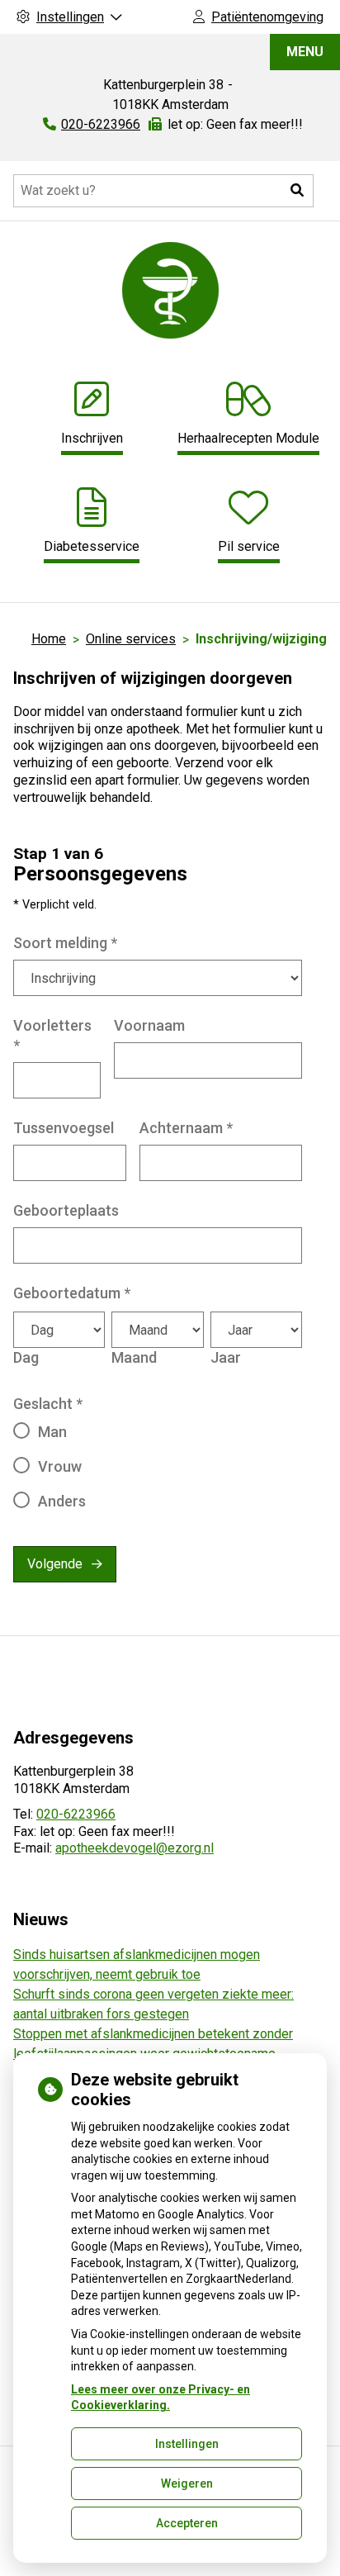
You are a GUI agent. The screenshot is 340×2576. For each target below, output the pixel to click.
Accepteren (187, 2523)
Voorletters (52, 1035)
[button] (297, 191)
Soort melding (65, 943)
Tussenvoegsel (64, 1128)
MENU (305, 52)
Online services (131, 639)
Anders (62, 1501)
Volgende (55, 1564)
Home (49, 639)
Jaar (226, 1357)
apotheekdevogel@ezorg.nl (135, 1848)
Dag (26, 1357)
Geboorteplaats (66, 1210)
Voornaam (149, 1025)
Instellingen (187, 2444)
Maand (134, 1357)
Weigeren (187, 2483)
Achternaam (186, 1128)
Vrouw (60, 1466)
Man (52, 1432)
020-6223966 (76, 1814)
